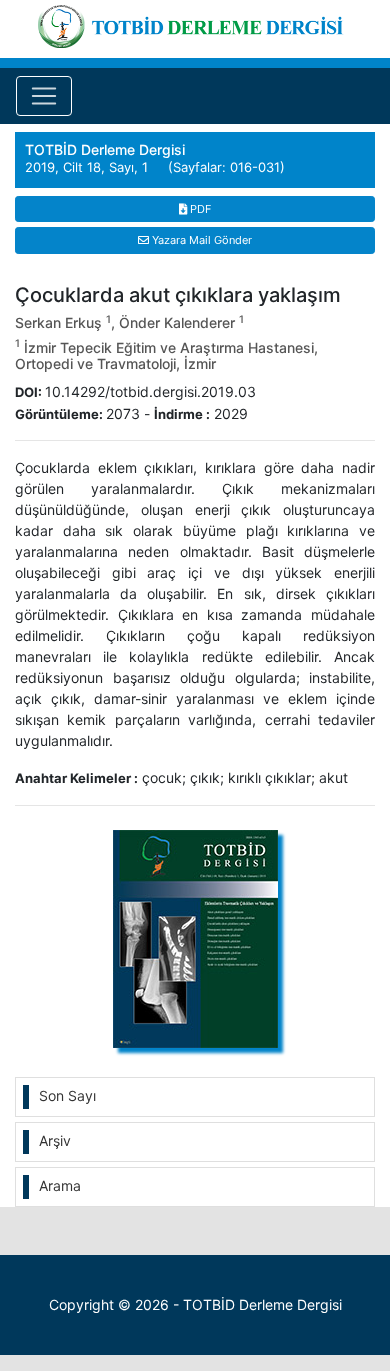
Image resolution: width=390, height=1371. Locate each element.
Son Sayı (67, 1095)
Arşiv (55, 1140)
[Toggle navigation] (44, 96)
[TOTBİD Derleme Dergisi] (195, 23)
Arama (60, 1185)
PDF (199, 209)
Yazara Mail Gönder (200, 240)
